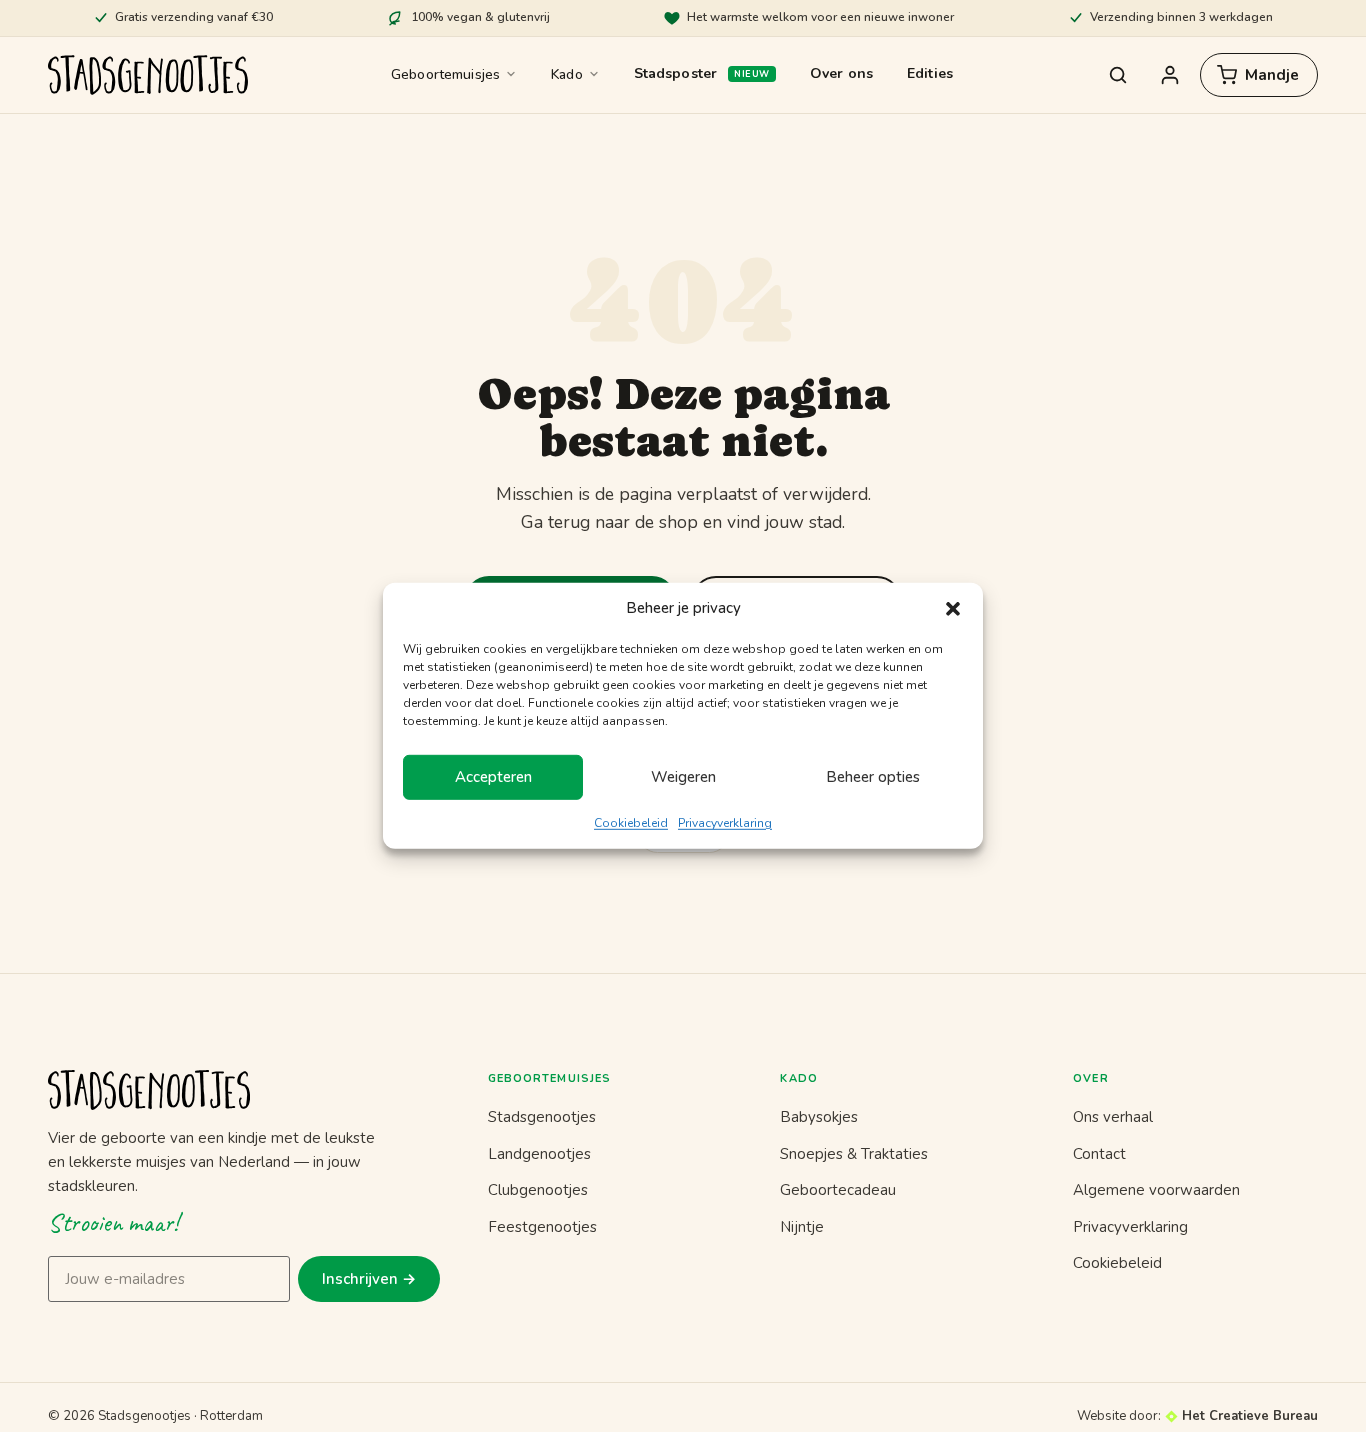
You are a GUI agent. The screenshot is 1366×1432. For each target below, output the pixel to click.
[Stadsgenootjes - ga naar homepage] (244, 1090)
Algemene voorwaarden (1156, 1190)
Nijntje (802, 1227)
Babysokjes (819, 1117)
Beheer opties (873, 777)
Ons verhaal (1113, 1117)
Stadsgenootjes (542, 1117)
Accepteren (493, 777)
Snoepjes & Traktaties (854, 1154)
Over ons (841, 73)
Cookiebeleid (631, 823)
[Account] (1170, 75)
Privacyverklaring (725, 823)
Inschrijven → (369, 1279)
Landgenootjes (539, 1154)
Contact (1099, 1154)
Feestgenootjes (542, 1227)
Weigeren (683, 777)
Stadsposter (676, 73)
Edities (930, 73)
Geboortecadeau (838, 1190)
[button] (953, 609)
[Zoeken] (1118, 75)
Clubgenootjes (538, 1190)
